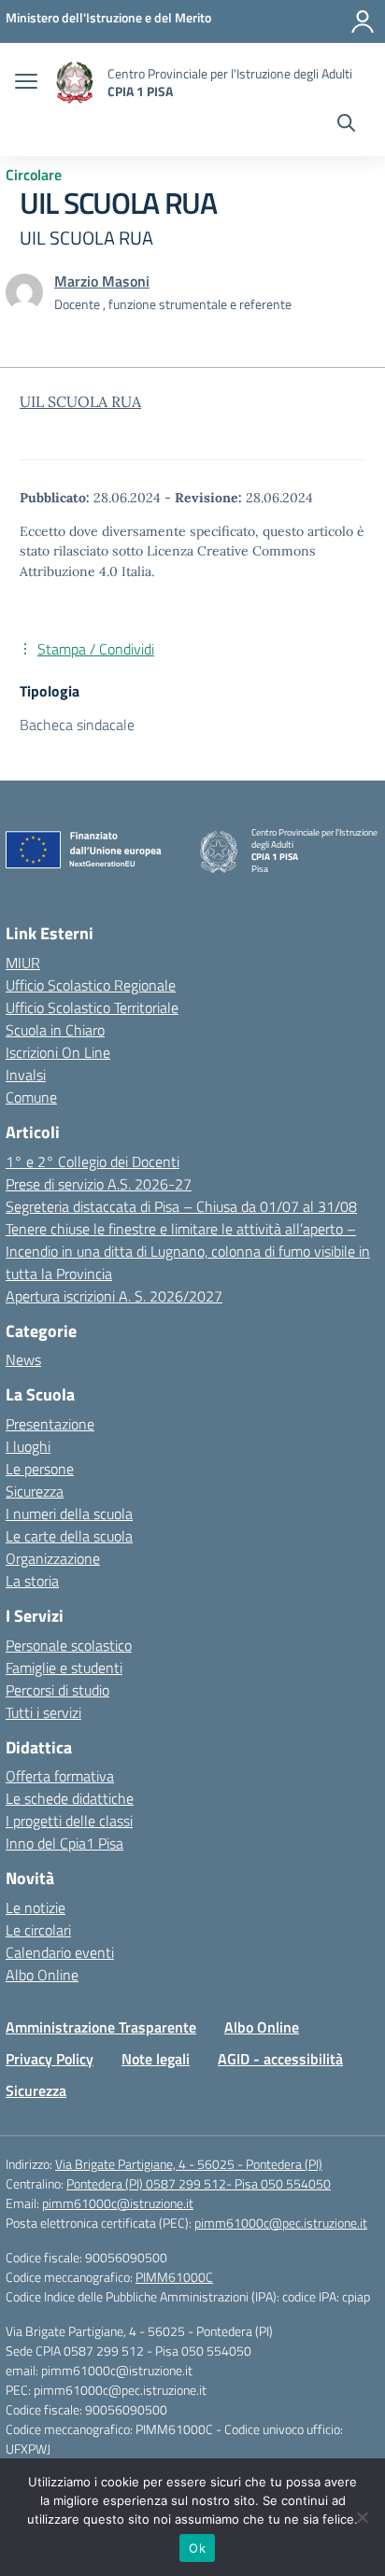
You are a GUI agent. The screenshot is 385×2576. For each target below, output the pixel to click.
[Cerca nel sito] (346, 125)
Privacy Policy (50, 2059)
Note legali (156, 2059)
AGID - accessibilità (280, 2059)
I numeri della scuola (69, 1513)
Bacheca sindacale (77, 725)
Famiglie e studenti (64, 1668)
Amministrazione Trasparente (101, 2027)
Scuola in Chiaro (55, 1030)
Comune (31, 1097)
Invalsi (26, 1075)
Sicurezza (35, 1491)
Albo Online (42, 1975)
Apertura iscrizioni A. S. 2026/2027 (114, 1296)
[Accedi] (363, 21)
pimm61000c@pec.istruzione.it (281, 2223)
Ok (197, 2548)
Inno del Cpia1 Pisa (64, 1843)
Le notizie (36, 1907)
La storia (32, 1581)
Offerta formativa (60, 1776)
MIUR (23, 963)
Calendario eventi (60, 1952)
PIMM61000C (174, 2277)
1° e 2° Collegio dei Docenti (93, 1161)
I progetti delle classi (69, 1821)
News (23, 1359)
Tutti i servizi (43, 1712)
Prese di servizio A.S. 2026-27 (99, 1184)
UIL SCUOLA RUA (80, 401)
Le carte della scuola (69, 1536)
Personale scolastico (69, 1645)
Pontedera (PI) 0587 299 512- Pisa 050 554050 (199, 2183)
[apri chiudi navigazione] (26, 83)
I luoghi (28, 1446)
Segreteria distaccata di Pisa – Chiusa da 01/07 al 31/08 (181, 1206)
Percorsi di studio (57, 1690)
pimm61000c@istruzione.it (118, 2203)
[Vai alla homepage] (75, 83)
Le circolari (38, 1930)
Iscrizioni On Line (58, 1052)
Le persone (40, 1469)
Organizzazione (53, 1558)
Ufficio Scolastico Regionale (91, 985)
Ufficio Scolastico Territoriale (92, 1007)
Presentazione (50, 1424)
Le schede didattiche (70, 1798)
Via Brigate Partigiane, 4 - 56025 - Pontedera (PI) (189, 2164)
